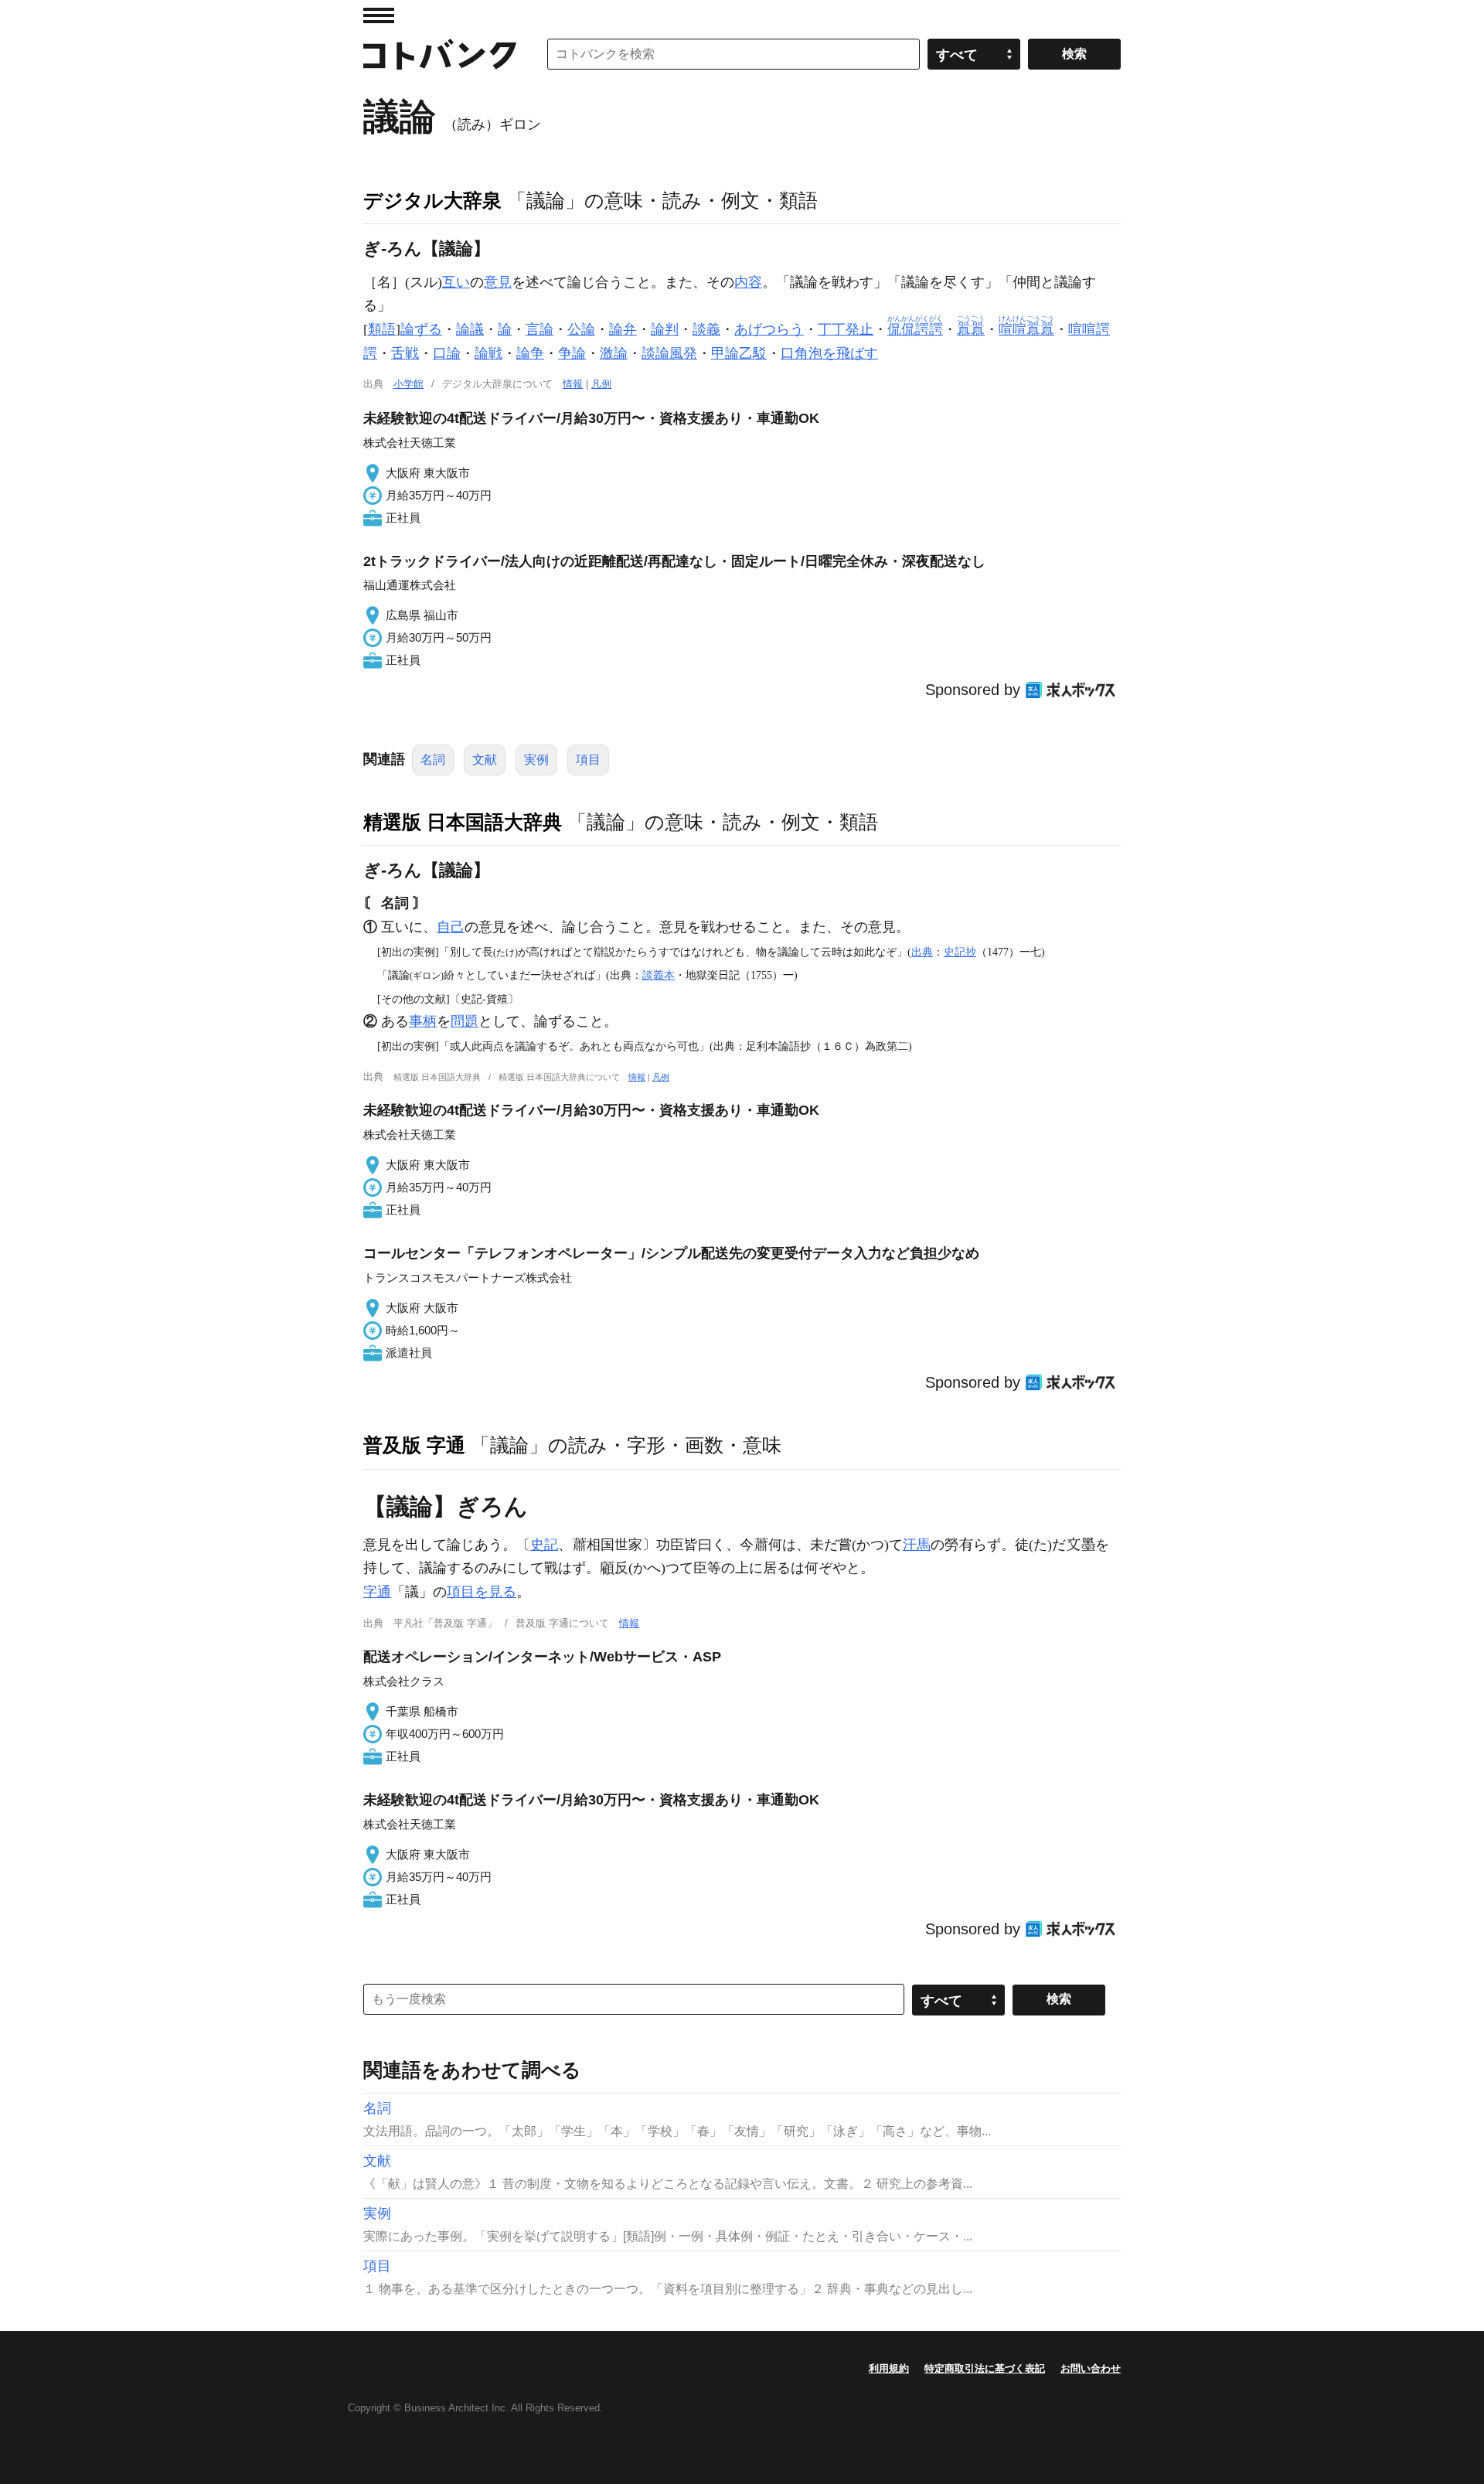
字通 (377, 1592)
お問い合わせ (1091, 2368)
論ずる (421, 329)
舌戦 (405, 353)
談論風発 (669, 353)
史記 (544, 1545)
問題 (465, 1021)
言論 (539, 329)
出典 (922, 952)
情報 (573, 384)
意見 (498, 282)
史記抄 (960, 952)
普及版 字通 (414, 1445)
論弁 (623, 329)
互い (456, 282)
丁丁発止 (846, 329)
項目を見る (482, 1592)
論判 (665, 329)
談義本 (659, 975)
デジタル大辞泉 (432, 200)
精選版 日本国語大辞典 (463, 822)
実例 (536, 760)
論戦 (488, 353)
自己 (451, 927)
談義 (706, 329)
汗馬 (917, 1545)
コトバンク (440, 54)
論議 (470, 329)
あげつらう (769, 329)
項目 (588, 760)
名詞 (433, 760)
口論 (447, 353)
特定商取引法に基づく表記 (985, 2368)
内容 (748, 282)
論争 (530, 353)
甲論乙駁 (739, 353)
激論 (614, 353)
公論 (581, 329)
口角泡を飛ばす (829, 353)
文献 (485, 760)
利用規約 (889, 2368)
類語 (382, 329)
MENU (379, 15)
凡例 (601, 384)
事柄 (423, 1021)
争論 (572, 353)
